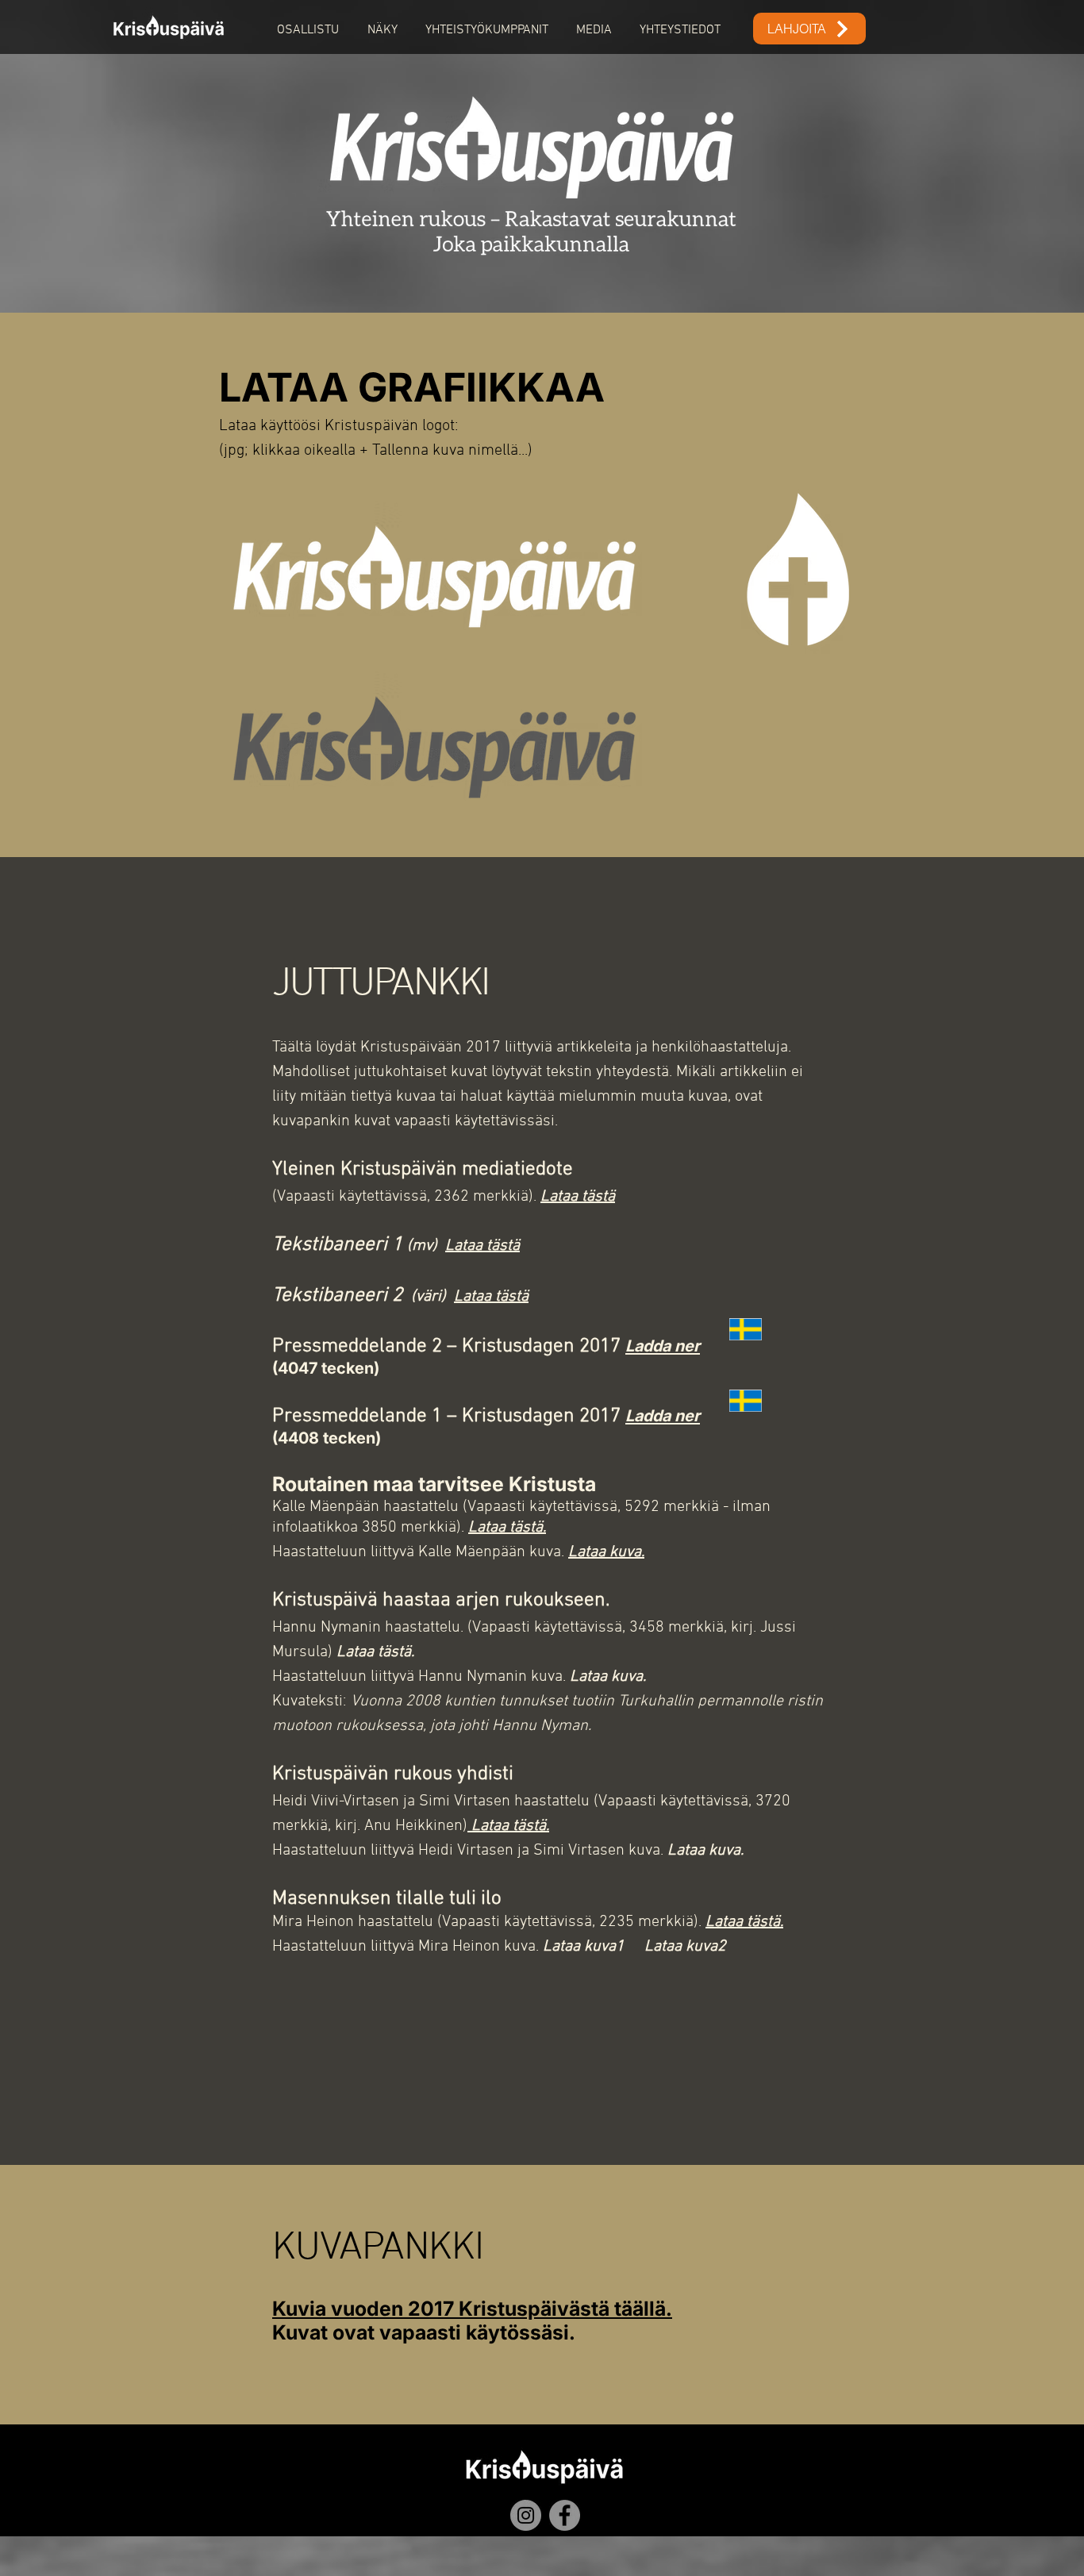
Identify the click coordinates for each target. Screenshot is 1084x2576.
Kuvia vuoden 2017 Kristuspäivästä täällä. (472, 2309)
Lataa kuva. (608, 1677)
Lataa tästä (578, 1197)
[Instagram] (526, 2515)
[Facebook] (565, 2515)
